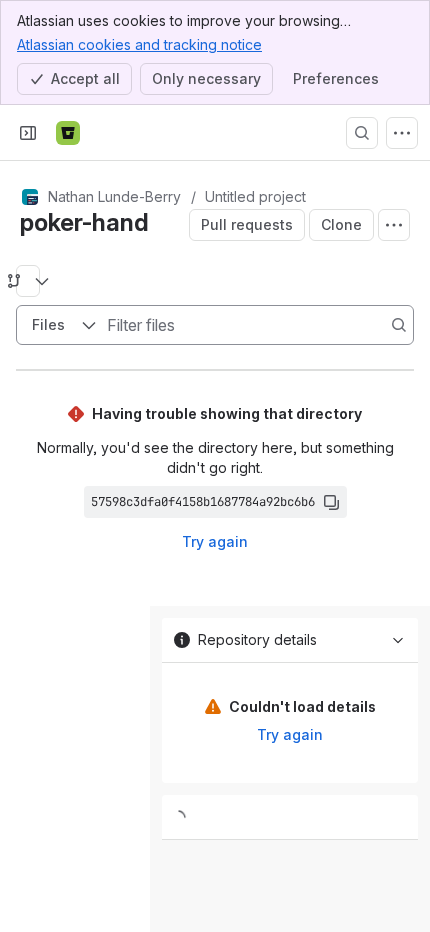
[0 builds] (290, 817)
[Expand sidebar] (28, 133)
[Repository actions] (394, 225)
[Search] (362, 133)
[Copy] (331, 502)
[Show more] (402, 133)
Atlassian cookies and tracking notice (139, 44)
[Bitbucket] (68, 133)
